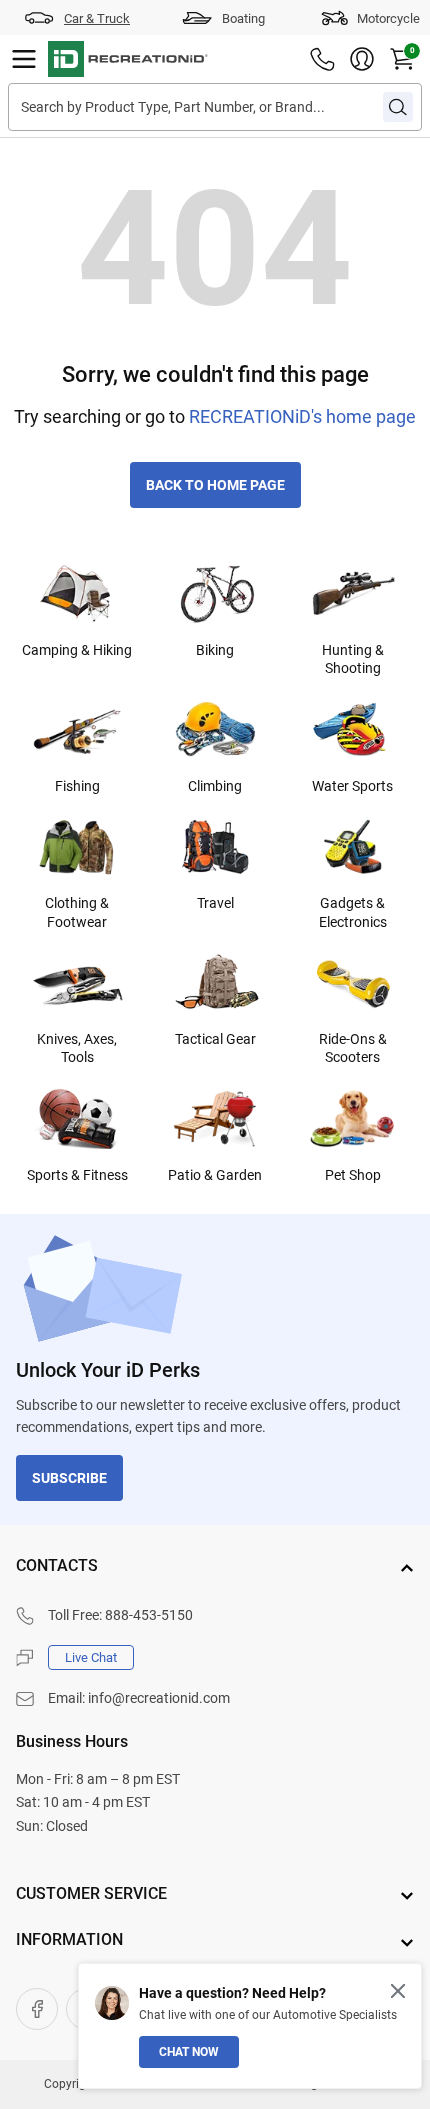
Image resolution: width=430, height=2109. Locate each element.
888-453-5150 (149, 1615)
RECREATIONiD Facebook (37, 2009)
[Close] (398, 1991)
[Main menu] (24, 59)
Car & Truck (97, 18)
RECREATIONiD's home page (302, 416)
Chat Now (189, 2052)
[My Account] (362, 59)
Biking (215, 650)
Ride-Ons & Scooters (353, 1048)
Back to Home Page (215, 485)
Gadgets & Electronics (353, 912)
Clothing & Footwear (77, 912)
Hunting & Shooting (353, 659)
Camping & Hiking (77, 650)
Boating (243, 18)
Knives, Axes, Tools (77, 1048)
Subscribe (69, 1478)
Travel (215, 903)
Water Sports (352, 786)
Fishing (77, 786)
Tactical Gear (215, 1039)
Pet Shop (353, 1175)
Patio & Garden (215, 1175)
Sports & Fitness (77, 1175)
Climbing (215, 786)
